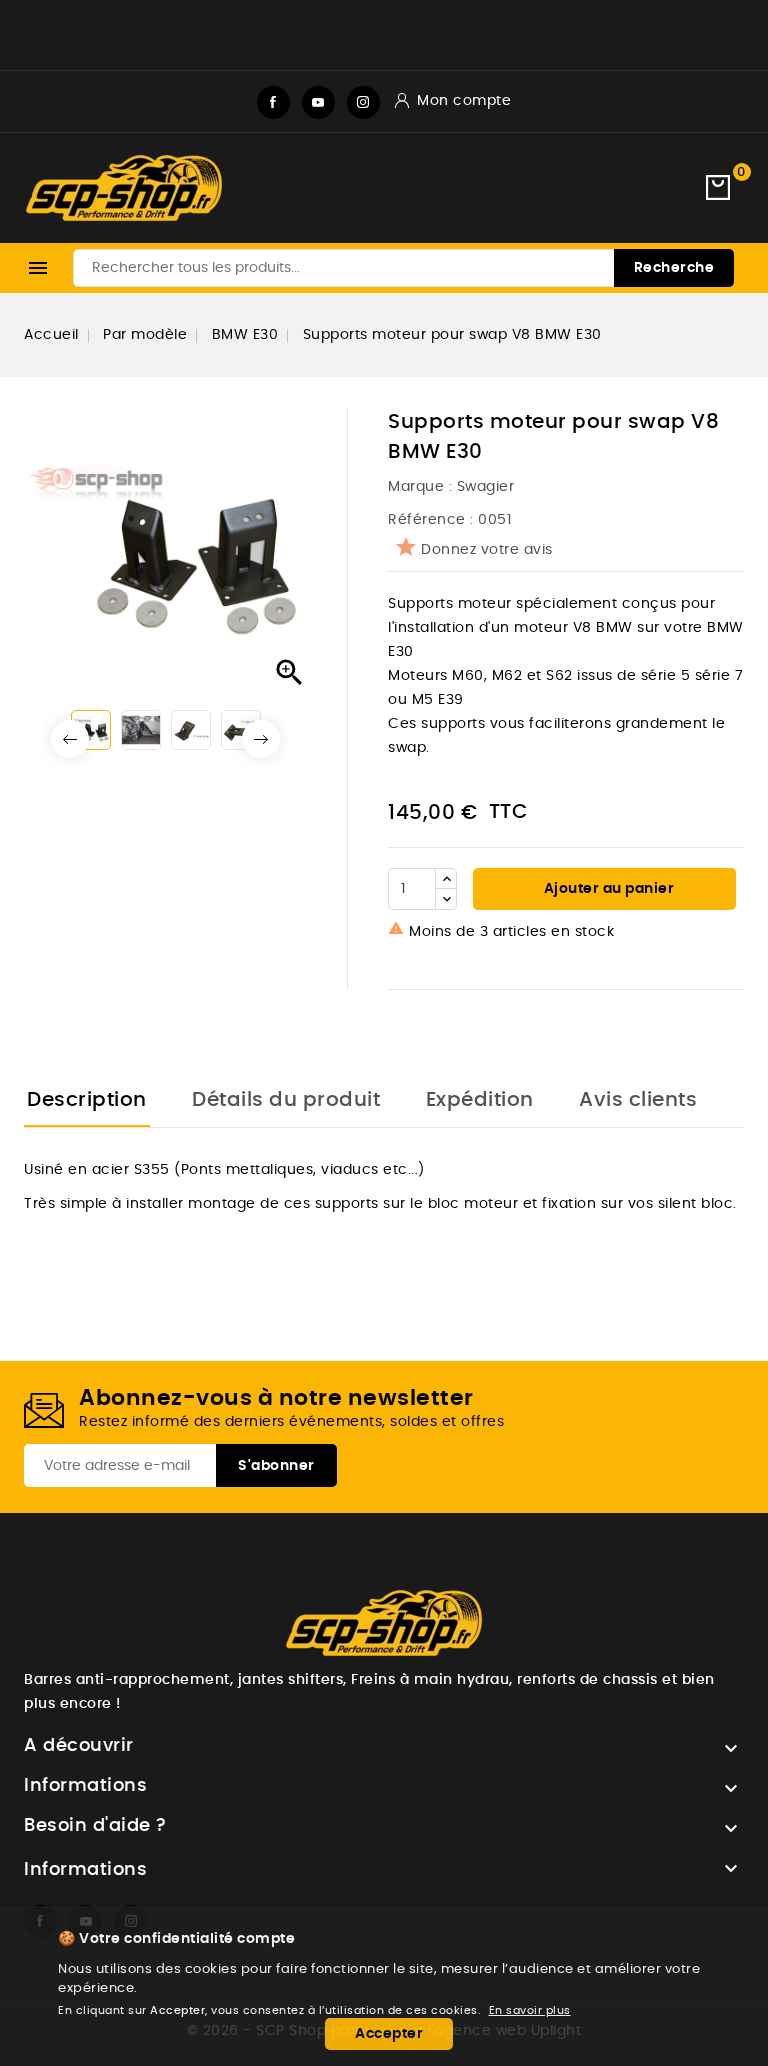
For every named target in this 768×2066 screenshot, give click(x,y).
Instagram (363, 102)
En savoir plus (530, 2010)
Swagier (486, 487)
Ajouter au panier (607, 889)
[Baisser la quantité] (446, 899)
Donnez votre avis (487, 550)
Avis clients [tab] (638, 1100)
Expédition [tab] (480, 1100)
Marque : (422, 487)
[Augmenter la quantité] (446, 879)
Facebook (273, 102)
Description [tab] (87, 1100)
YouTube (318, 102)
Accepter (389, 2034)
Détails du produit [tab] (286, 1100)
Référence (427, 520)
